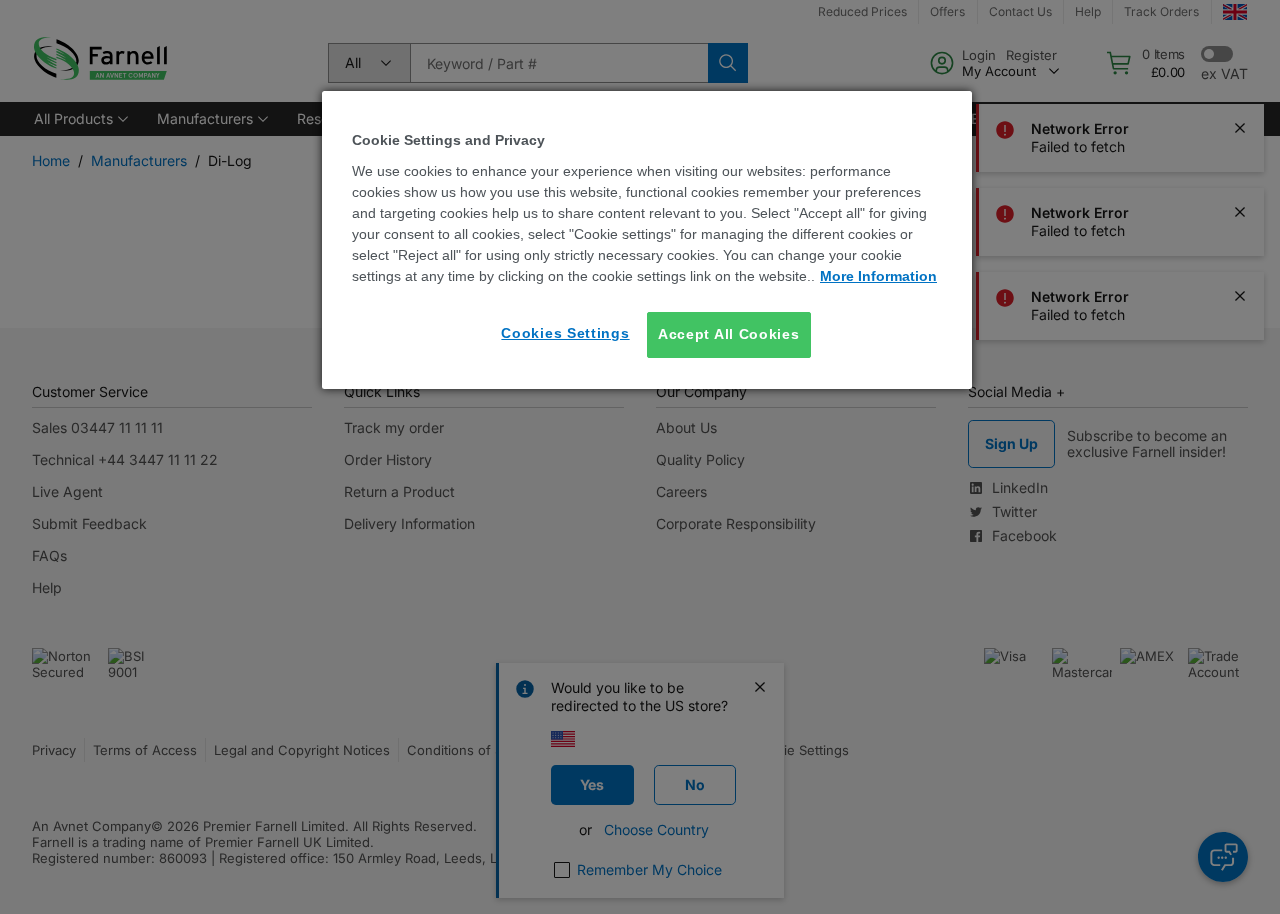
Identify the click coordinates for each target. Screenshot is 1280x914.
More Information (878, 276)
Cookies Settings (565, 333)
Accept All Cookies (729, 334)
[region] (647, 239)
